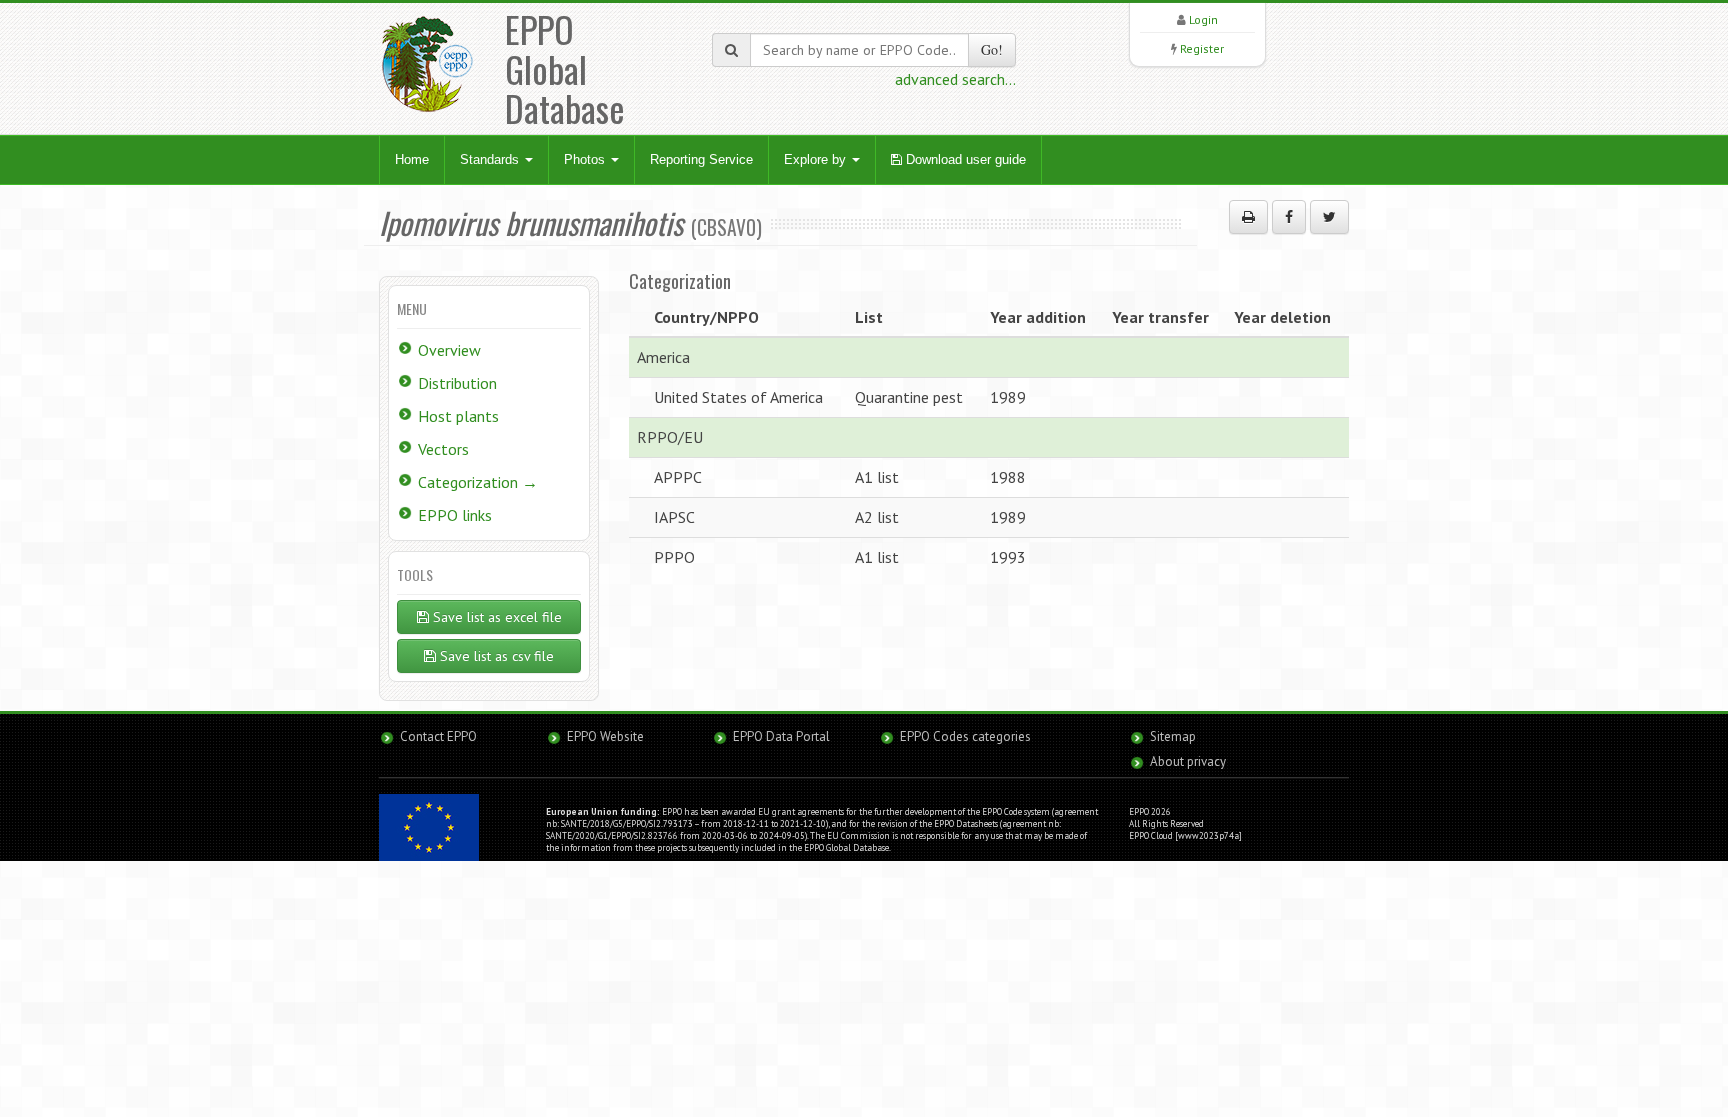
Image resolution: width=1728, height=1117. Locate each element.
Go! (992, 49)
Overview (449, 350)
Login (1203, 19)
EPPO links (455, 515)
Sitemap (1173, 736)
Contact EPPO (438, 736)
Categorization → (478, 482)
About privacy (1188, 761)
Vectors (443, 449)
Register (1202, 48)
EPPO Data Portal (781, 736)
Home (412, 159)
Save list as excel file (495, 617)
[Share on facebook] (1289, 217)
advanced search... (955, 79)
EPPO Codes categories (965, 736)
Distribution (457, 383)
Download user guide (964, 159)
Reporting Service (701, 159)
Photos (586, 159)
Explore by (817, 159)
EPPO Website (605, 736)
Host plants (458, 416)
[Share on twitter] (1329, 217)
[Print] (1248, 217)
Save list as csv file (495, 656)
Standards (491, 159)
